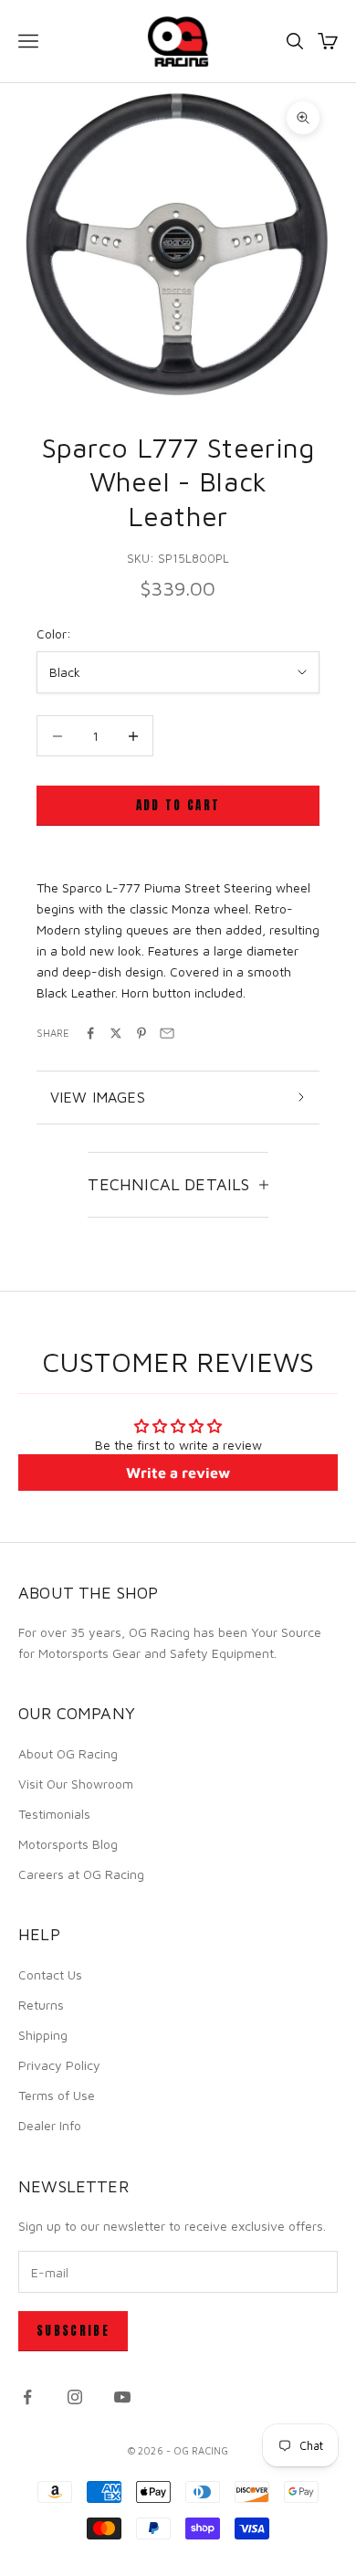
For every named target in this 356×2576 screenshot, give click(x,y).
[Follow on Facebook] (27, 2397)
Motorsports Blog (68, 1844)
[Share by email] (167, 1033)
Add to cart (178, 805)
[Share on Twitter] (116, 1033)
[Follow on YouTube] (122, 2397)
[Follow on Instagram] (75, 2397)
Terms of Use (57, 2095)
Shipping (43, 2035)
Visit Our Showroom (76, 1784)
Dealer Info (50, 2125)
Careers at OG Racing (81, 1874)
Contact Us (50, 1974)
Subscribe (73, 2331)
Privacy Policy (59, 2065)
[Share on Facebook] (90, 1033)
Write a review (178, 1473)
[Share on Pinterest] (141, 1033)
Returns (41, 2005)
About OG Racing (68, 1753)
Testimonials (54, 1814)
